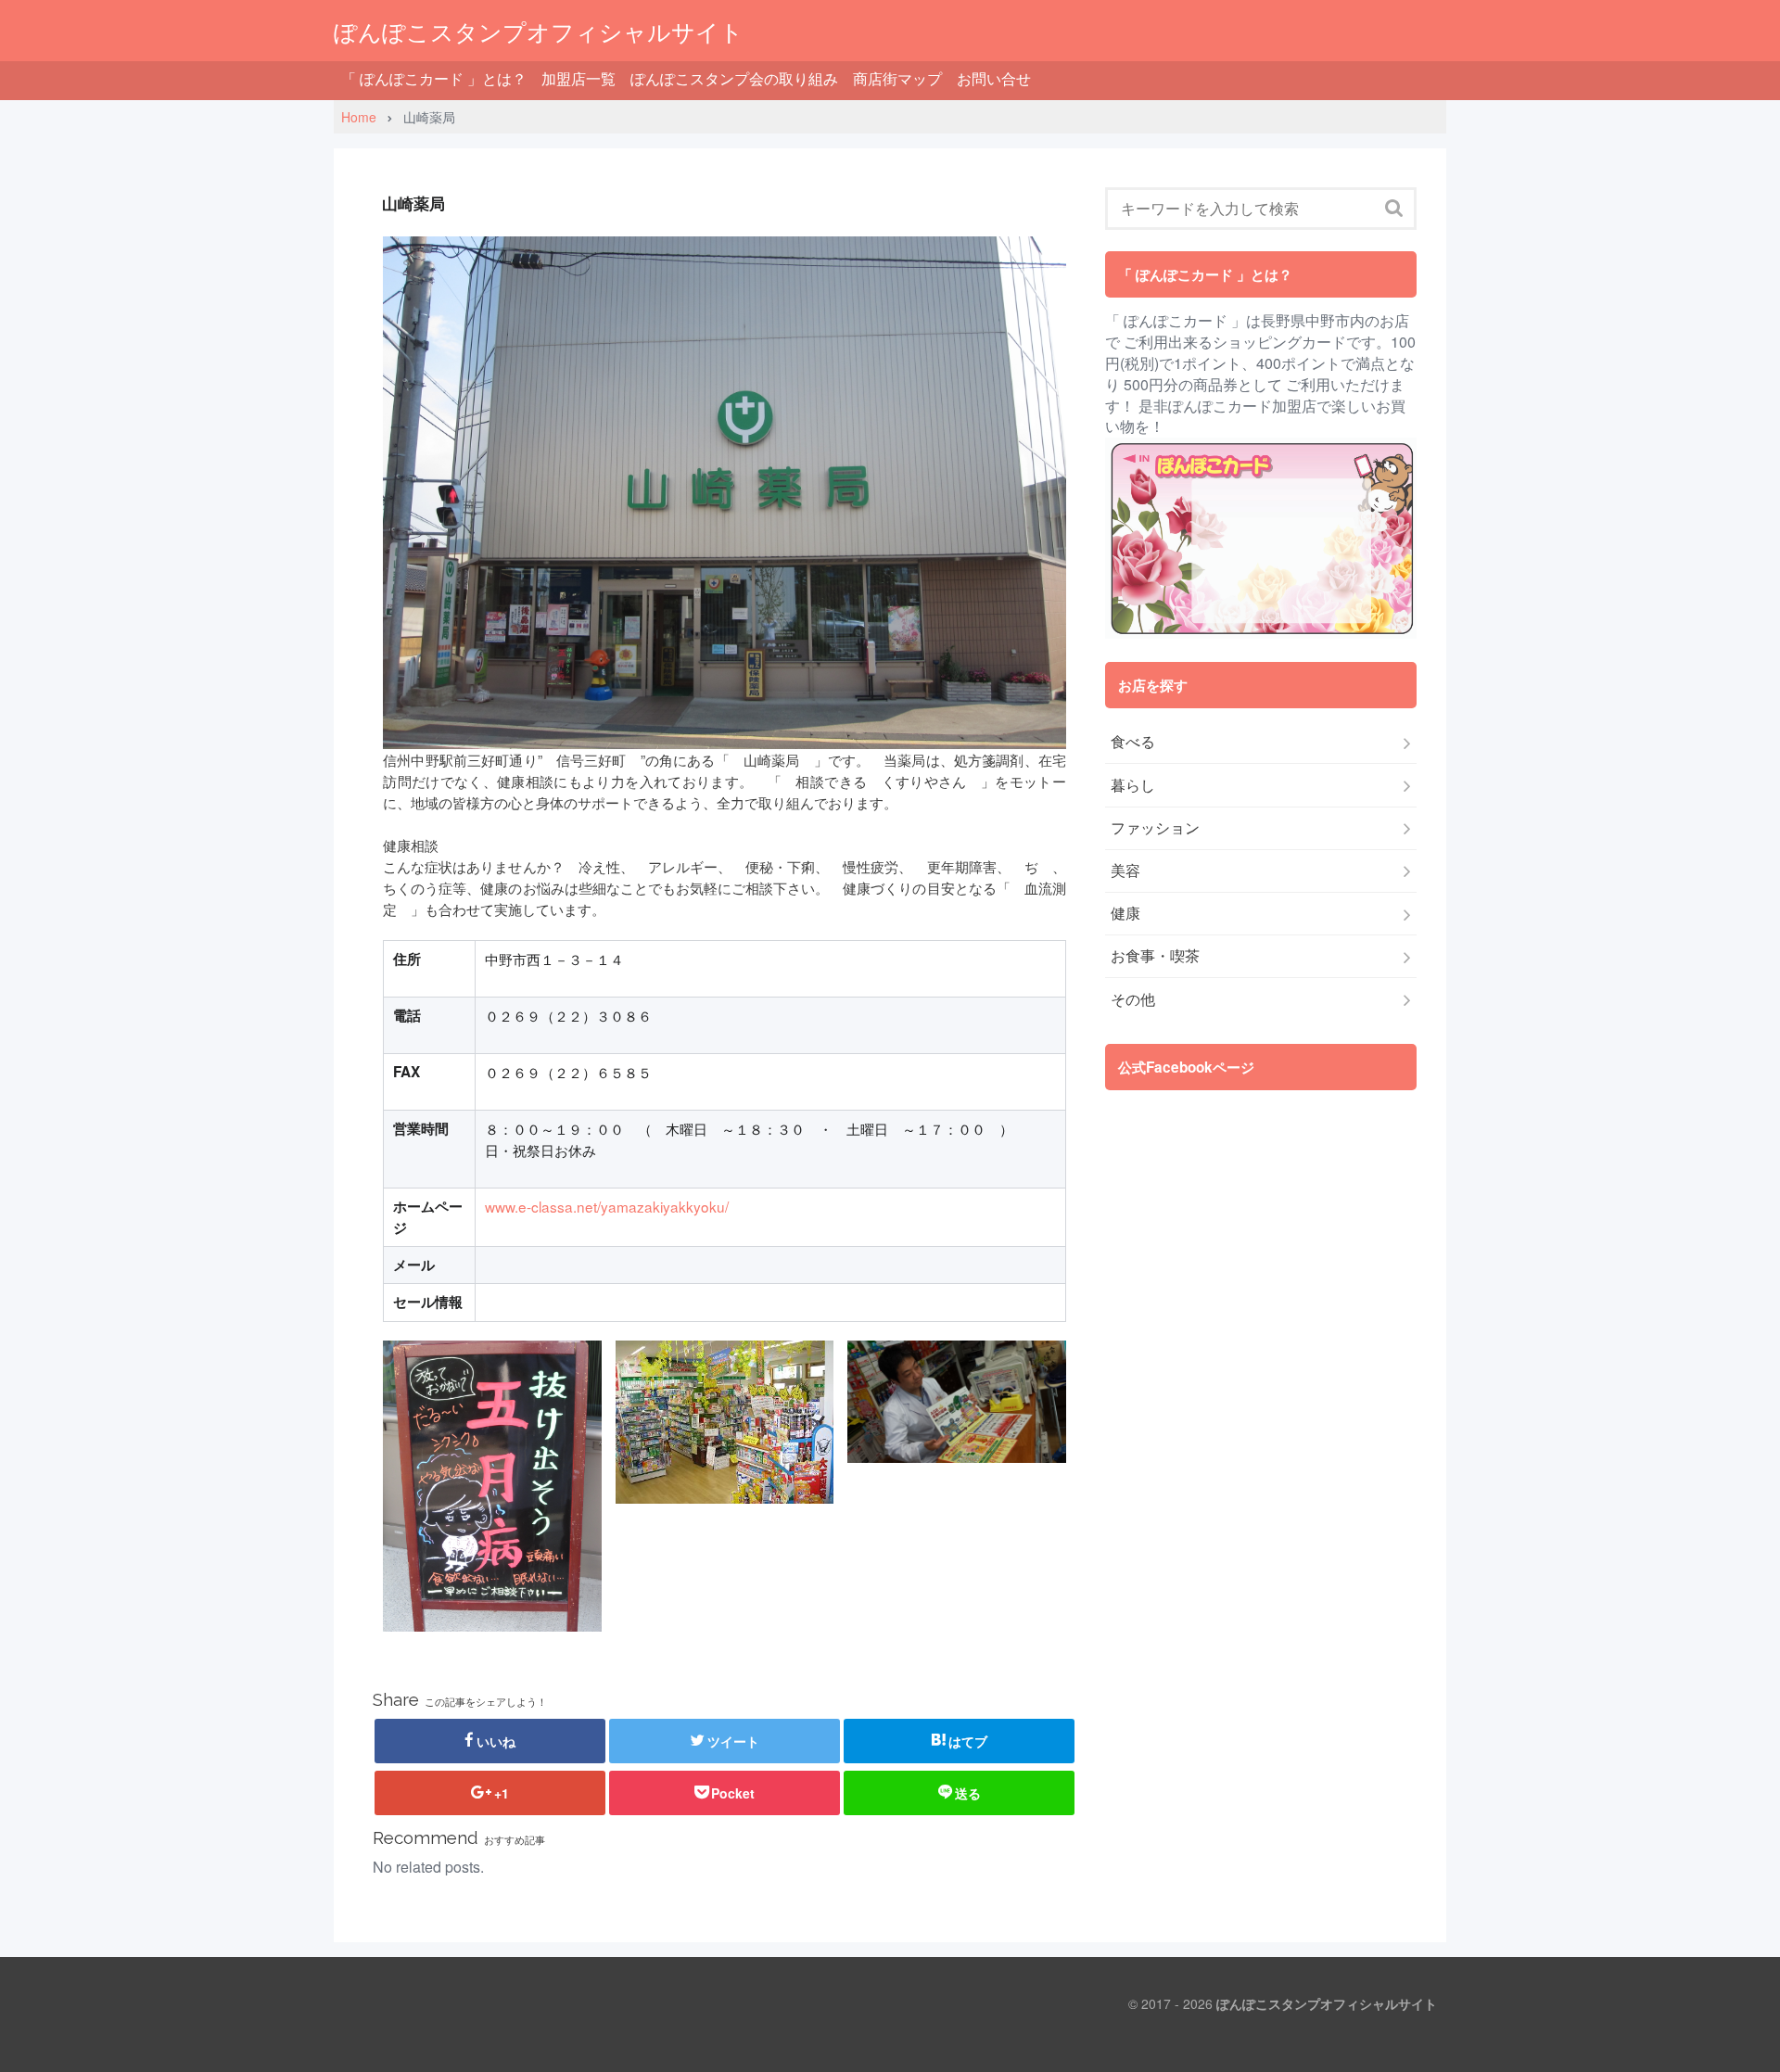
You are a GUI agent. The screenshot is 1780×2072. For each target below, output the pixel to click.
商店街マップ (897, 78)
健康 (1125, 913)
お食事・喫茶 (1155, 956)
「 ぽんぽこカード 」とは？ (434, 78)
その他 (1133, 999)
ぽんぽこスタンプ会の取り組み (734, 78)
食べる (1133, 742)
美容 (1125, 871)
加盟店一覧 (578, 78)
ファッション (1155, 828)
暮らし (1133, 785)
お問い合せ (994, 78)
